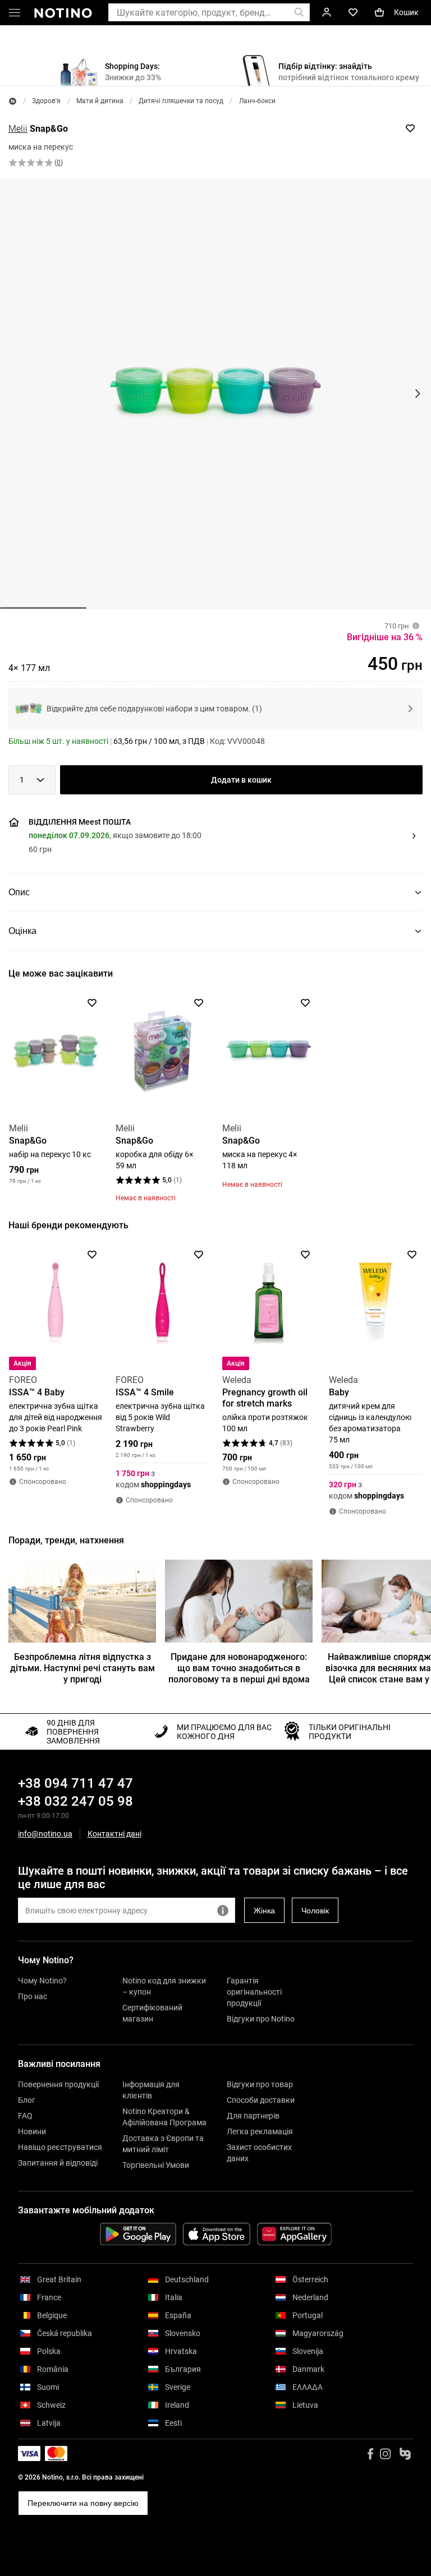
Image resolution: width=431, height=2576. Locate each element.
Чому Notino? (42, 1981)
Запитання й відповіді (58, 2163)
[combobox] (32, 780)
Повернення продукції (58, 2084)
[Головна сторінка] (13, 101)
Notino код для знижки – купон (164, 1986)
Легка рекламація (260, 2131)
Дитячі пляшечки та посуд (181, 101)
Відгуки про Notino (261, 2019)
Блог (27, 2100)
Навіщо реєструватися (60, 2147)
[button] (213, 836)
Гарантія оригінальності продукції (254, 1992)
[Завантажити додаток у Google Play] (138, 2234)
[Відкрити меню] (15, 15)
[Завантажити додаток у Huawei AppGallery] (294, 2234)
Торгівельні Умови (156, 2165)
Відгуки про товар (260, 2084)
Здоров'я (46, 101)
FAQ (25, 2116)
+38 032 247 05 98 (75, 1801)
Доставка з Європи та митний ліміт (163, 2144)
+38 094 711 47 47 (75, 1783)
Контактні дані (114, 1834)
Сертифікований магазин (152, 2013)
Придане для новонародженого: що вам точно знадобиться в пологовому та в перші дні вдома (239, 1668)
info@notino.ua (45, 1834)
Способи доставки (261, 2100)
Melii (18, 129)
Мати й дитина (100, 101)
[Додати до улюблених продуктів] (410, 128)
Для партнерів (253, 2116)
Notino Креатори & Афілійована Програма (164, 2117)
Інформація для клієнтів (151, 2090)
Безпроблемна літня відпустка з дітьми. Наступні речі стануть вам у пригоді (82, 1668)
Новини (32, 2131)
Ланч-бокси (257, 101)
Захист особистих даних (259, 2153)
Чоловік (315, 1911)
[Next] (413, 1057)
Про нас (33, 1996)
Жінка (264, 1911)
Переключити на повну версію (83, 2503)
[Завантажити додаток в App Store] (217, 2234)
